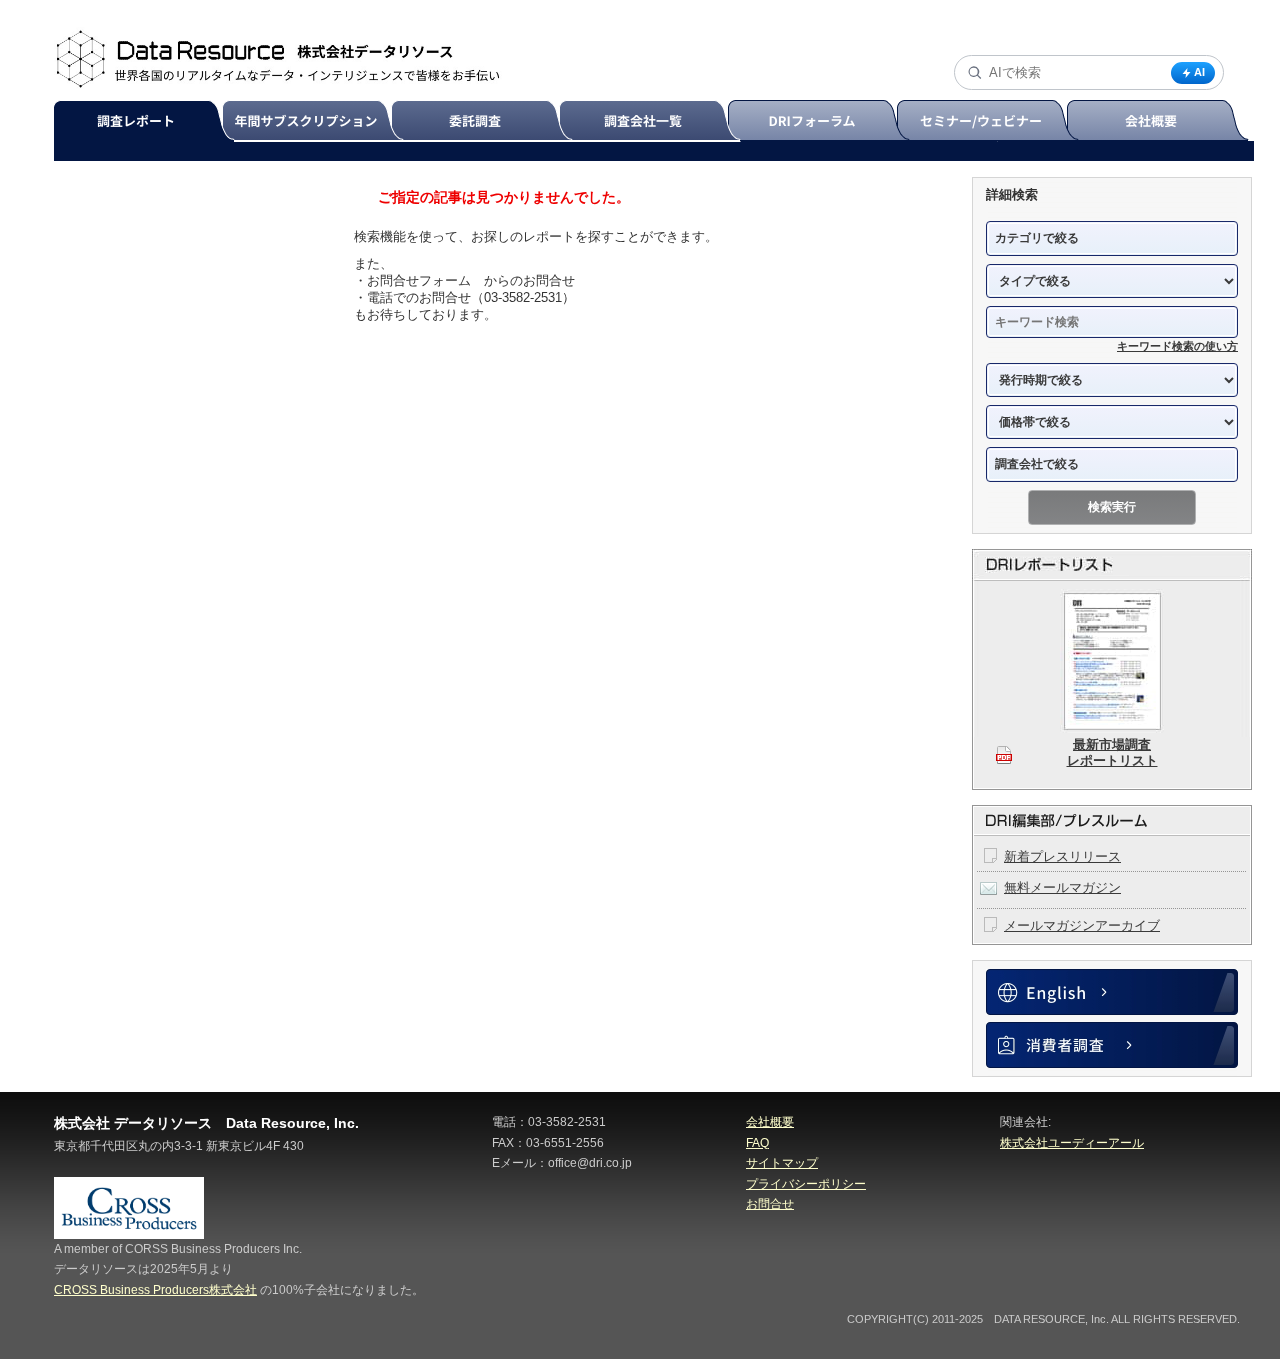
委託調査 (484, 121)
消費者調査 (1112, 1045)
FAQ (757, 1143)
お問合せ (770, 1204)
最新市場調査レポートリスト (1112, 752)
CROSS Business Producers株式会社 (155, 1290)
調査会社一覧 (652, 121)
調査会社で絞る (1037, 464)
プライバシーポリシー (806, 1184)
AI (1199, 72)
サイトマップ (782, 1163)
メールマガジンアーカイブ (1082, 925)
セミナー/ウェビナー (990, 121)
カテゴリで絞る (1037, 238)
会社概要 (1159, 121)
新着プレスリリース (1062, 856)
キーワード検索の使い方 (1177, 346)
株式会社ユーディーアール (1072, 1143)
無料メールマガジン (1062, 887)
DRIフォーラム (821, 121)
